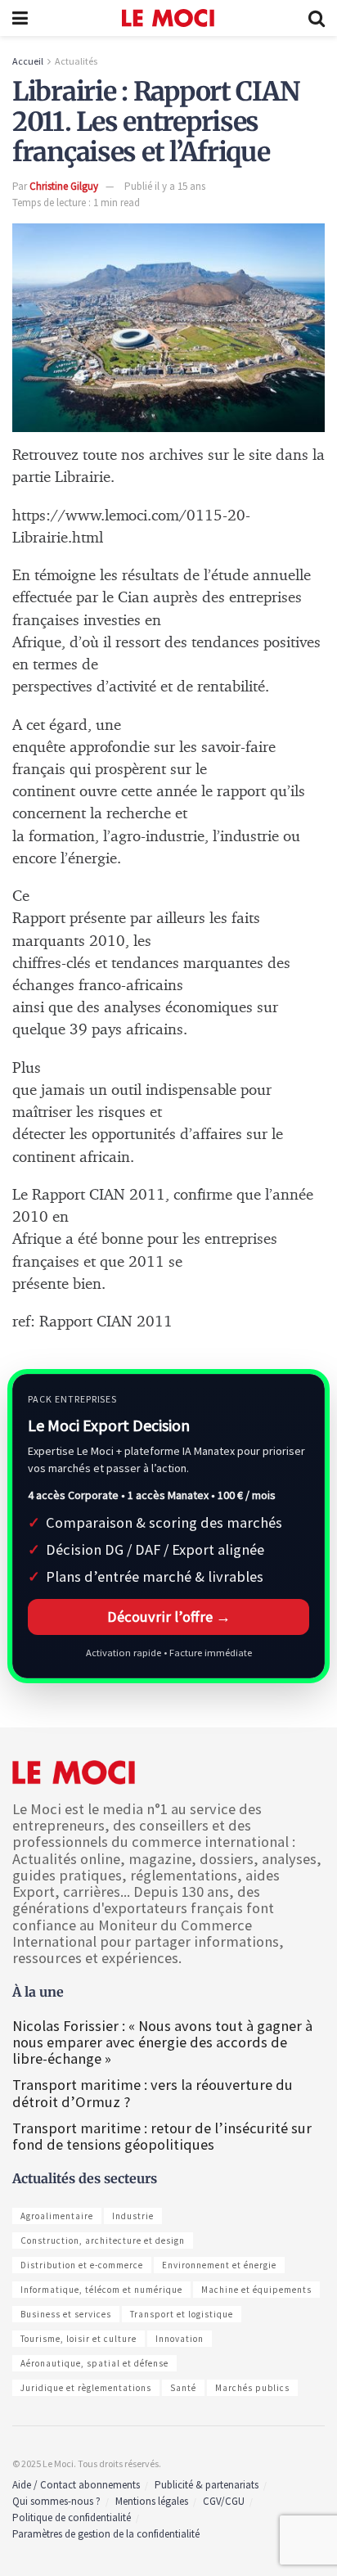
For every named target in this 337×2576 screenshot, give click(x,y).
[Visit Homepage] (168, 18)
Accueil (28, 61)
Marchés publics (252, 2388)
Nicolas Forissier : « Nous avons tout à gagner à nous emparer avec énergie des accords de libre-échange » (162, 2042)
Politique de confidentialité (72, 2517)
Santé (183, 2388)
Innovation (180, 2339)
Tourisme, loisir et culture (79, 2339)
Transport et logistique (182, 2314)
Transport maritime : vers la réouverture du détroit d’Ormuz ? (153, 2093)
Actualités (76, 61)
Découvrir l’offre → (169, 1617)
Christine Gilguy (64, 186)
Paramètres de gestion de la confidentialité (106, 2534)
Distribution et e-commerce (82, 2265)
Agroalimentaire (57, 2216)
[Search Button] (317, 18)
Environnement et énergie (219, 2265)
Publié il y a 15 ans (165, 186)
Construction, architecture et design (103, 2240)
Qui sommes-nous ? (56, 2501)
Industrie (133, 2216)
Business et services (66, 2314)
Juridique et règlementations (86, 2388)
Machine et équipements (256, 2290)
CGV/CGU (224, 2501)
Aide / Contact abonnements (76, 2485)
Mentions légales (152, 2501)
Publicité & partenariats (207, 2485)
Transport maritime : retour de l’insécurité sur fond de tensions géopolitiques (162, 2136)
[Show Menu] (20, 18)
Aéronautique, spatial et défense (94, 2363)
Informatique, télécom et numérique (101, 2290)
